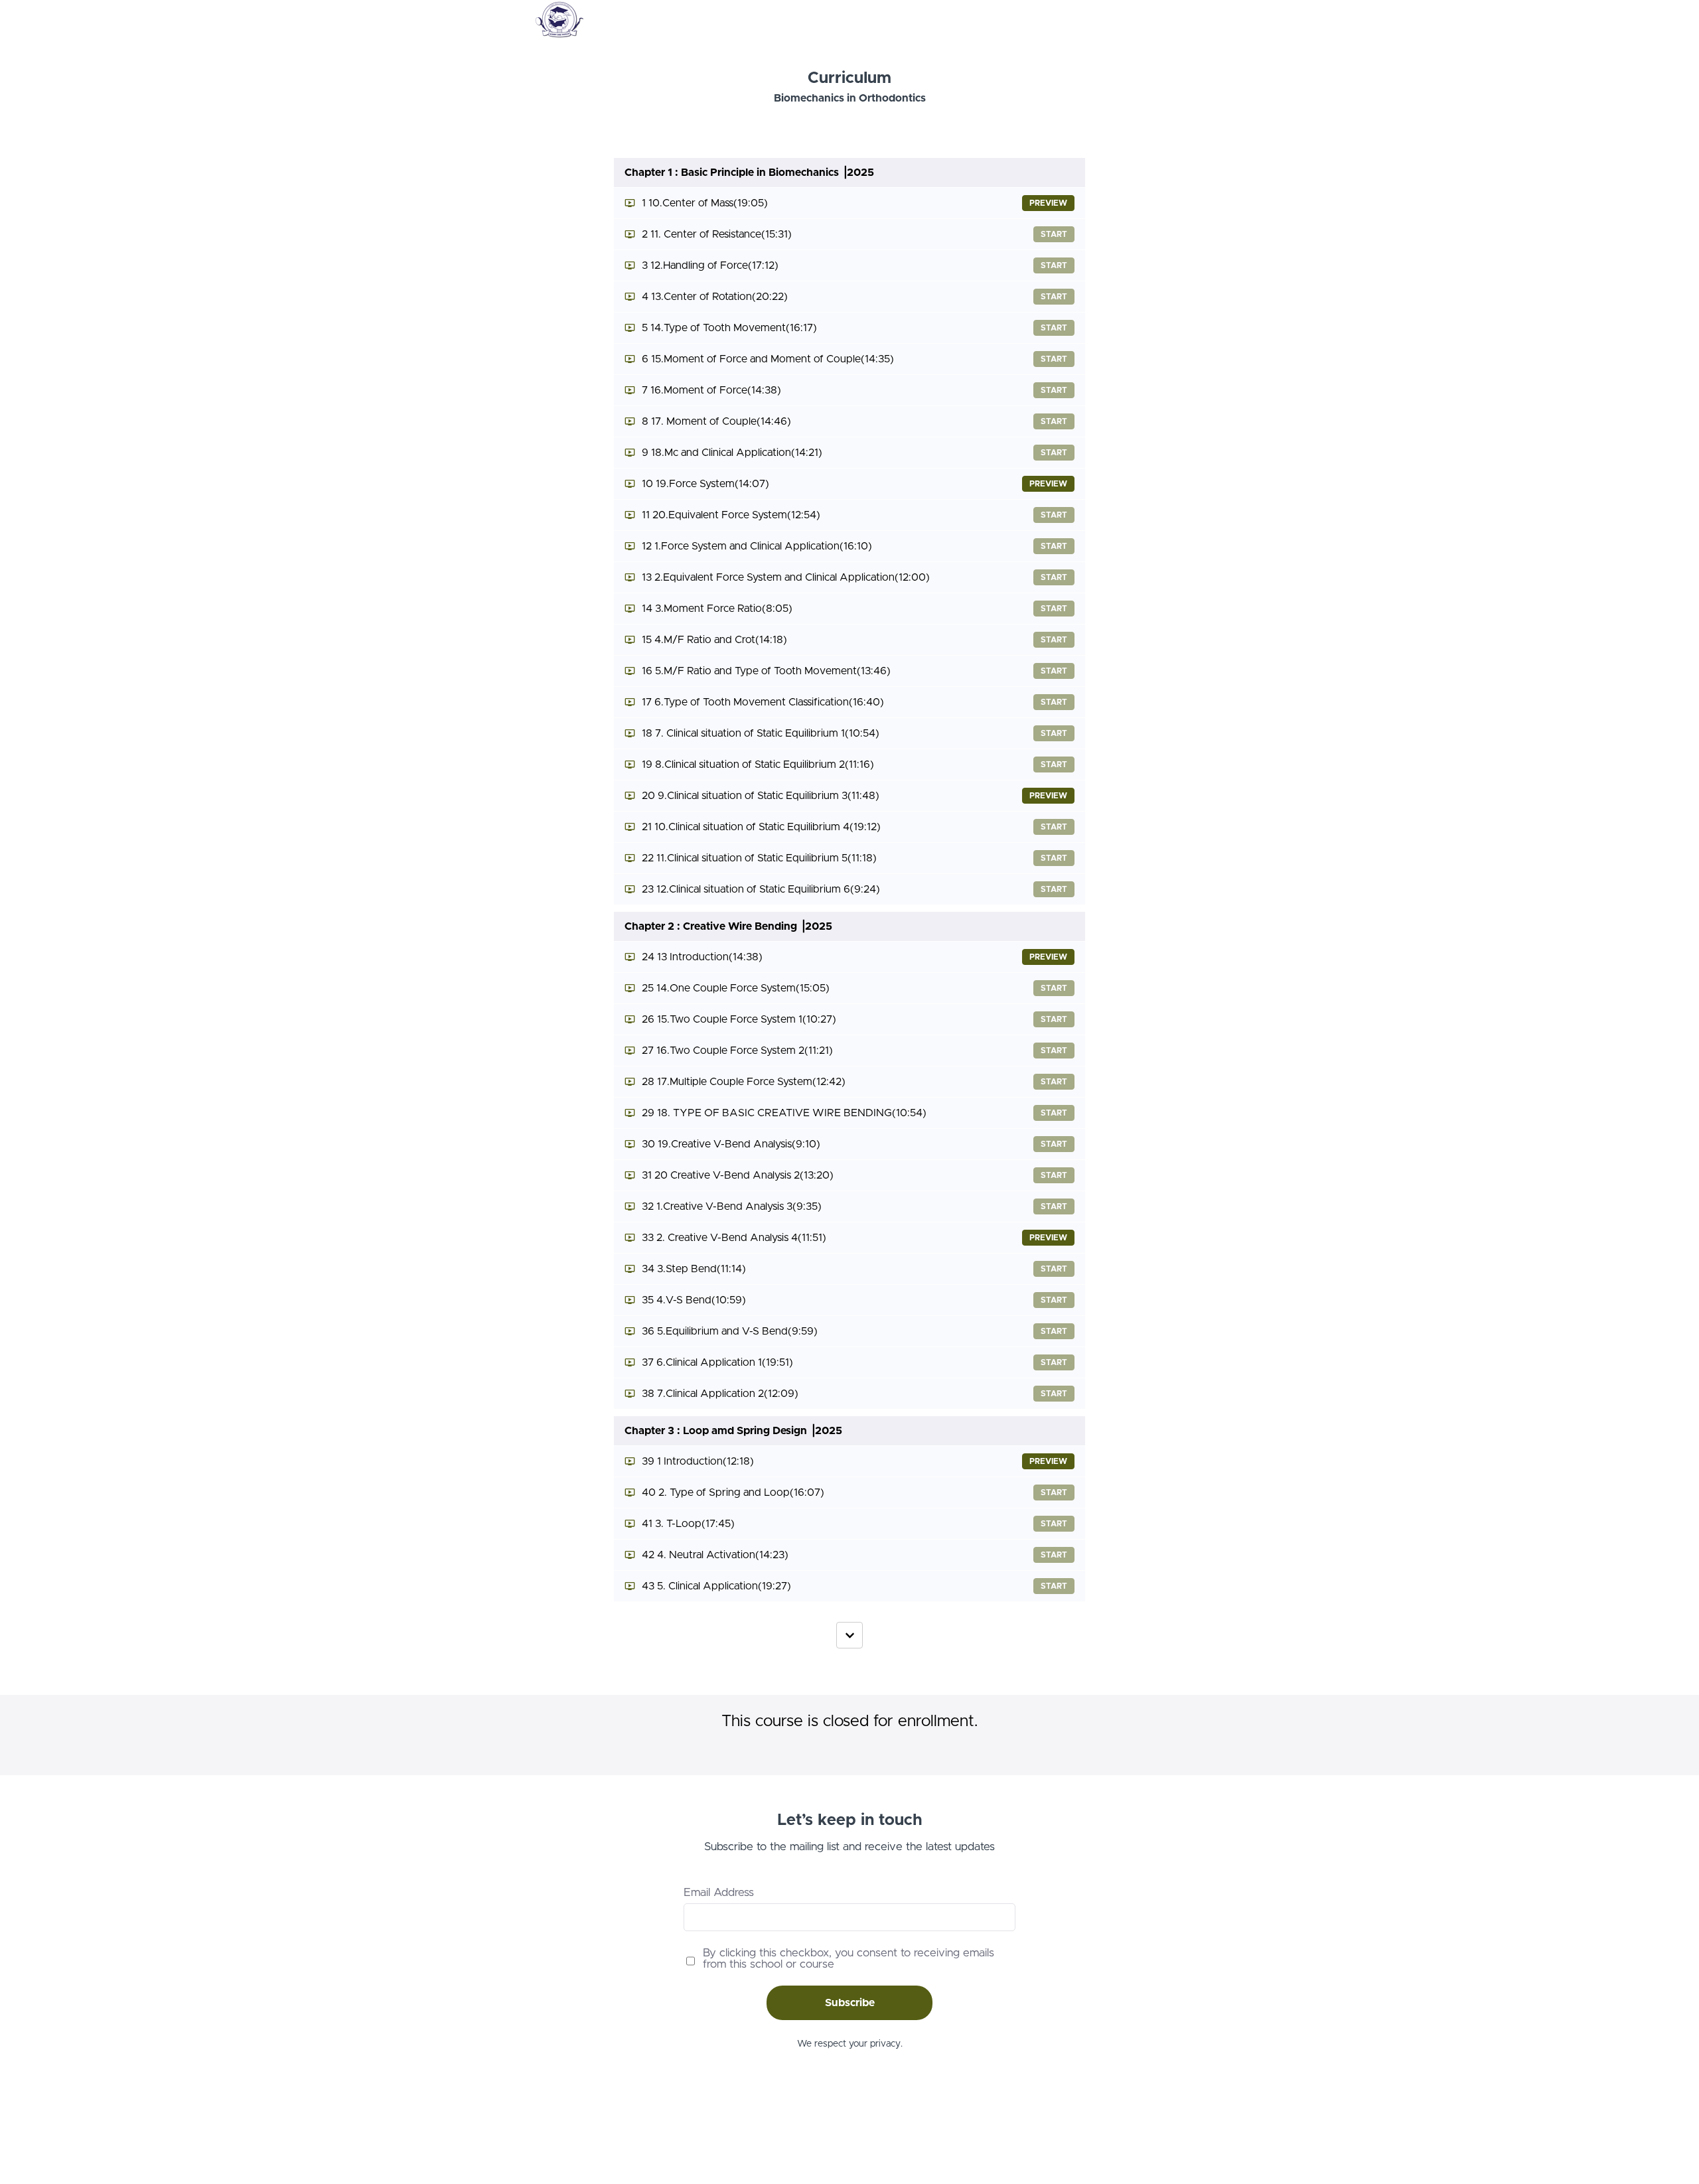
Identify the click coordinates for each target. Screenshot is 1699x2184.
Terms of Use (1121, 2114)
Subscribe (850, 2003)
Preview (1048, 203)
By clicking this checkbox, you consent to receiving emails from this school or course (849, 1958)
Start (1054, 234)
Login (1113, 20)
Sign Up (1151, 20)
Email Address (719, 1892)
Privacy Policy (1122, 2128)
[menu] (1129, 20)
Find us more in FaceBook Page (598, 2128)
